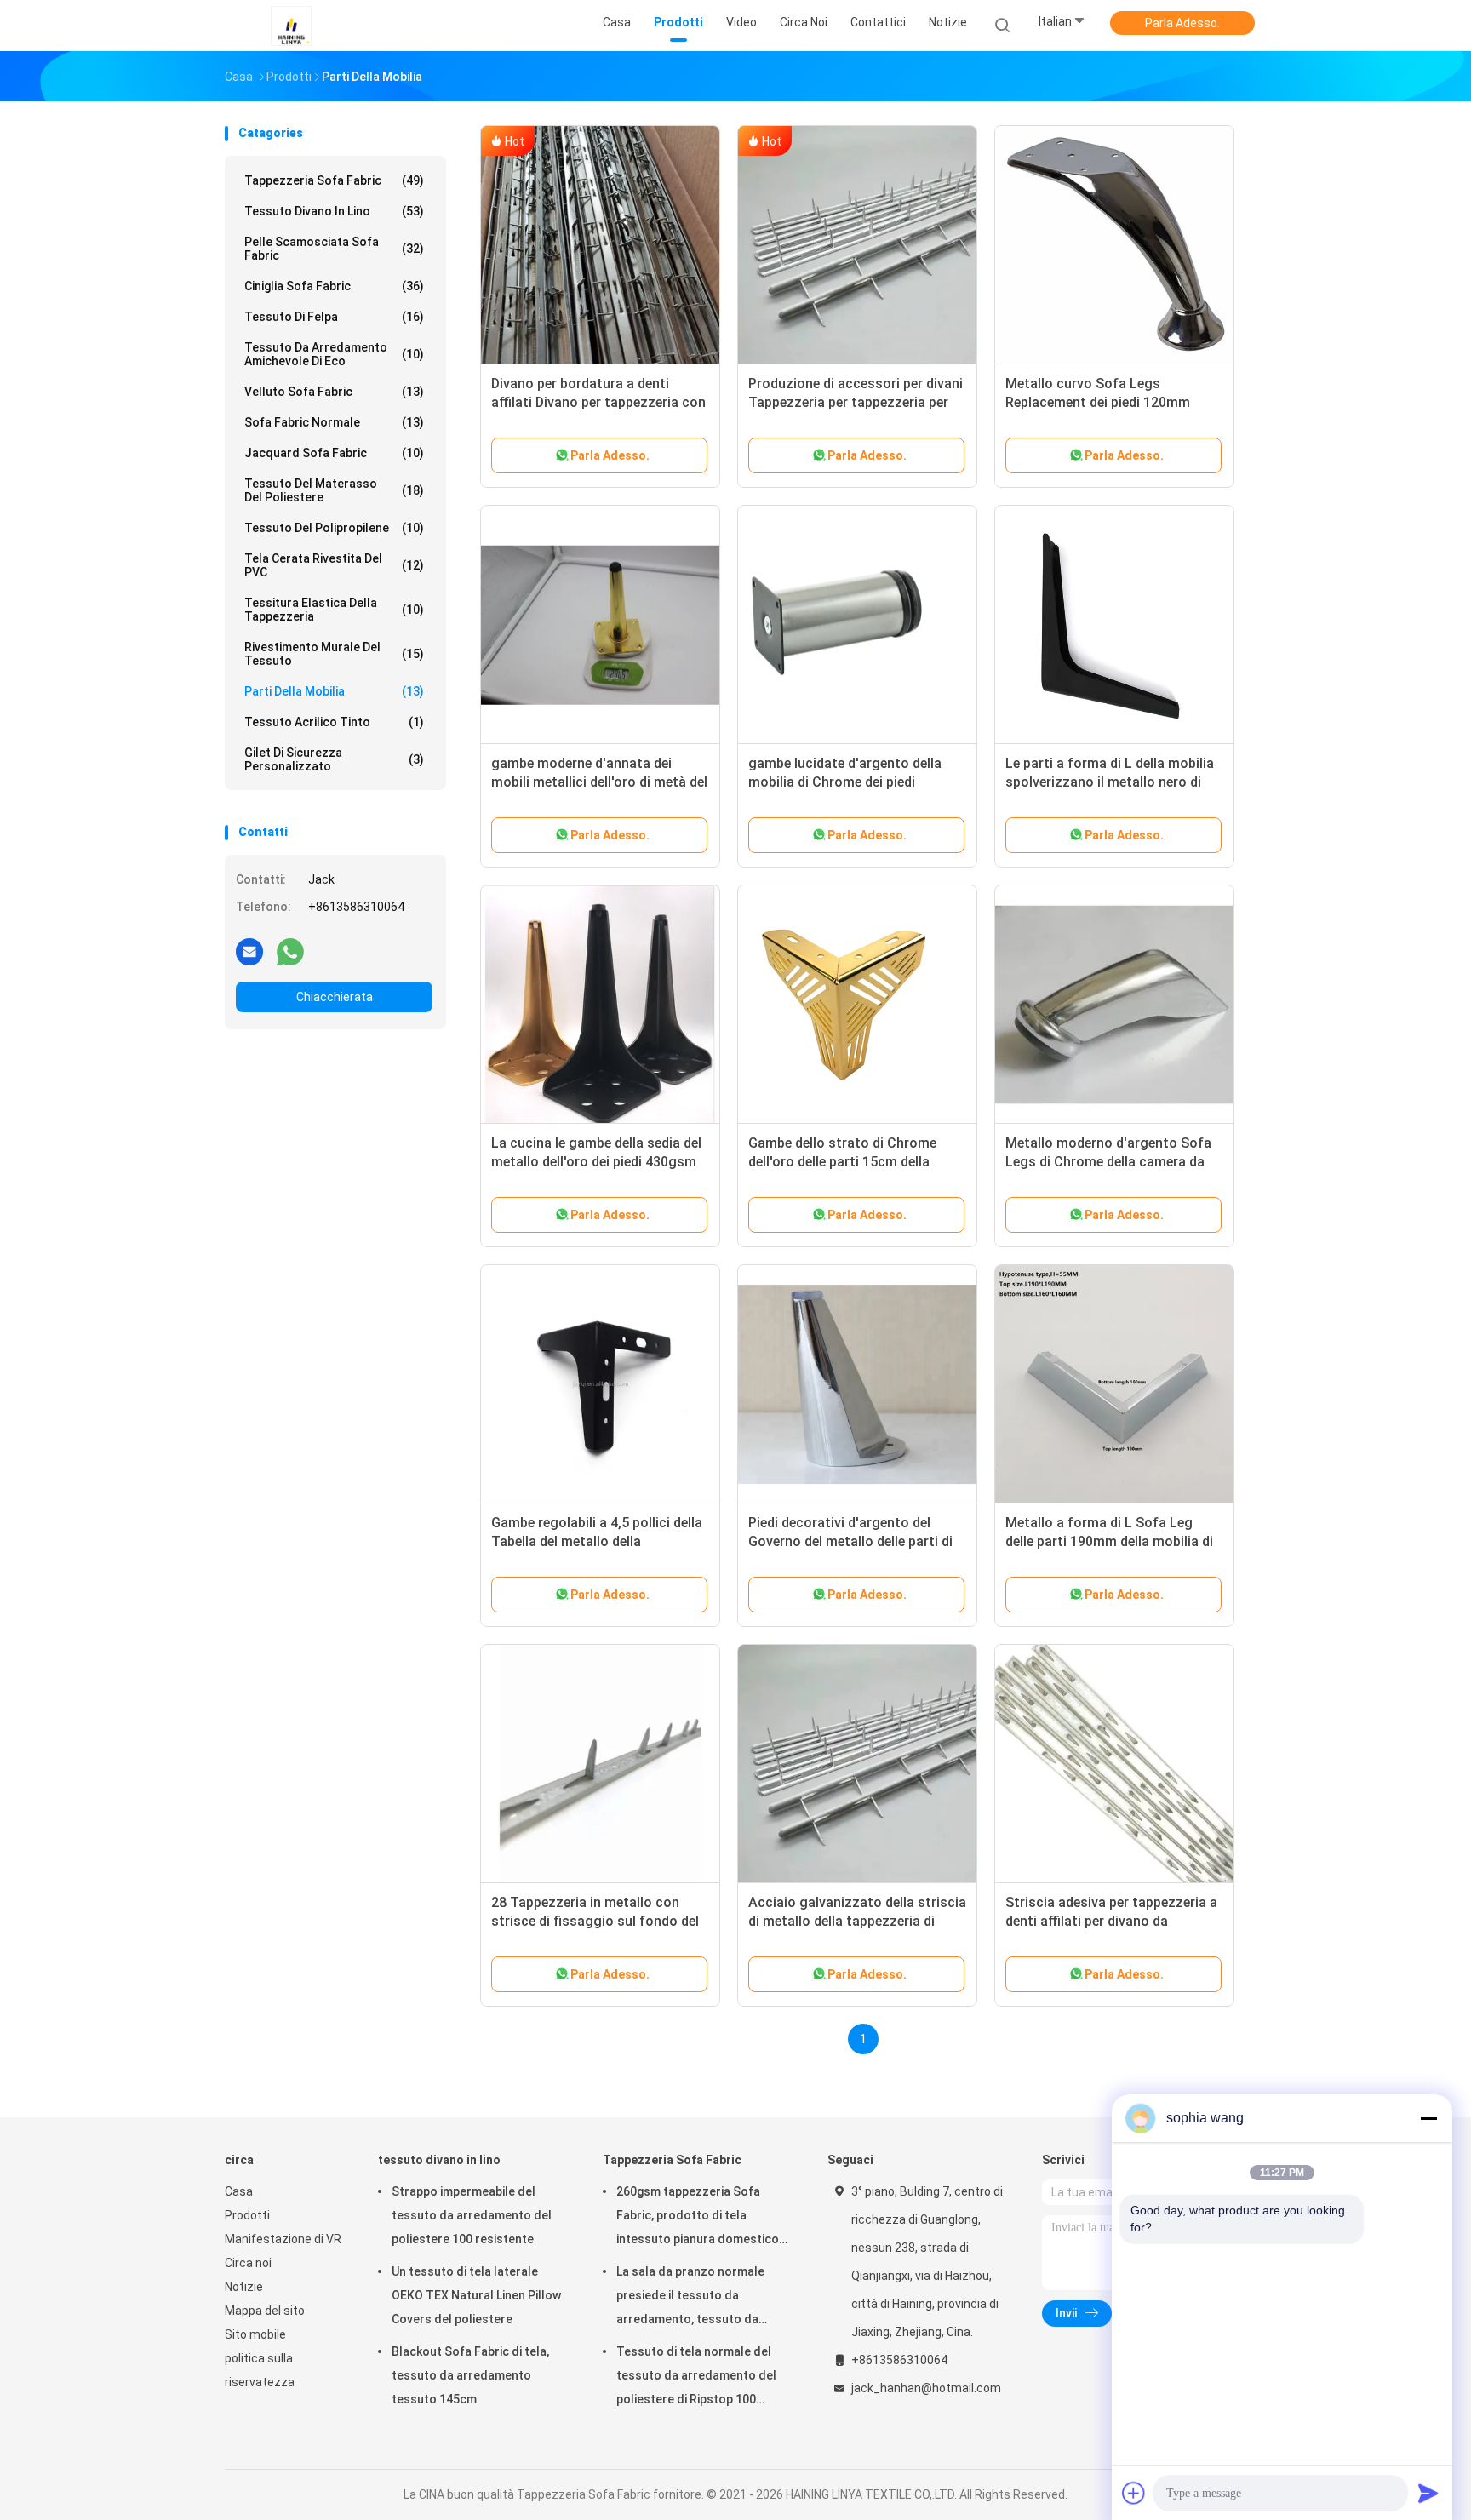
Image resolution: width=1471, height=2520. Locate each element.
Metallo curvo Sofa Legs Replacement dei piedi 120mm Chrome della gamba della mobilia (1110, 402)
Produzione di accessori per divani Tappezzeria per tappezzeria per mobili (856, 402)
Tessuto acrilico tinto (334, 722)
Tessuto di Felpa (334, 317)
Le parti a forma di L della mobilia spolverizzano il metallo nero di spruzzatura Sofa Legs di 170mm (1110, 782)
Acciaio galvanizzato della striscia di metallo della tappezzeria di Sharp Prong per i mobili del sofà (857, 1921)
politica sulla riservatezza (260, 2370)
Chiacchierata (335, 997)
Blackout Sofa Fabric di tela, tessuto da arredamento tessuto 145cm (470, 2375)
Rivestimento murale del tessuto (334, 654)
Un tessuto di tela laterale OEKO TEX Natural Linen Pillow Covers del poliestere (476, 2295)
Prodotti (247, 2215)
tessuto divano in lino (334, 211)
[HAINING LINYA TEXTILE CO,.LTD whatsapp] (290, 951)
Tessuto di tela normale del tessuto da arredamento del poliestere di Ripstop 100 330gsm (696, 2378)
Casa (239, 2191)
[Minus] (1428, 2118)
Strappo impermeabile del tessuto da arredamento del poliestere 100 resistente (472, 2215)
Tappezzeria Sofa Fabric (334, 180)
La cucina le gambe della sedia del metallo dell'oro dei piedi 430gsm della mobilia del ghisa (596, 1162)
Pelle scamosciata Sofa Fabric (334, 249)
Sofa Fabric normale (334, 422)
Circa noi (248, 2263)
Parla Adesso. (1182, 23)
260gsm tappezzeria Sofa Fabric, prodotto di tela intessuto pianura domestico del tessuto (698, 2218)
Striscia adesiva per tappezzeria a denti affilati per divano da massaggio (1111, 1921)
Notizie (244, 2287)
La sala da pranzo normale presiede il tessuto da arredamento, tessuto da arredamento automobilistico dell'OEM (699, 2298)
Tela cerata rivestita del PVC (334, 565)
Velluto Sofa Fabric (334, 392)
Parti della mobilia (334, 691)
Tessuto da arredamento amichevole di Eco (334, 354)
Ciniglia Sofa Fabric (334, 286)
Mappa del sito (265, 2311)
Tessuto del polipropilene (334, 528)
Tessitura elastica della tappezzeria (334, 610)
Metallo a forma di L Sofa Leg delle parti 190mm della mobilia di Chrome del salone (1109, 1541)
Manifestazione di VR (283, 2239)
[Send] (1428, 2493)
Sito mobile (255, 2334)
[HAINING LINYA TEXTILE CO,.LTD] (291, 26)
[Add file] (1134, 2493)
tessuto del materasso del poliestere (334, 490)
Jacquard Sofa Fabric (334, 453)
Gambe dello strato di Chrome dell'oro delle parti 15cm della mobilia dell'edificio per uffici (842, 1162)
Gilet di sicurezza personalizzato (334, 759)
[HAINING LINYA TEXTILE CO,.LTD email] (249, 951)
